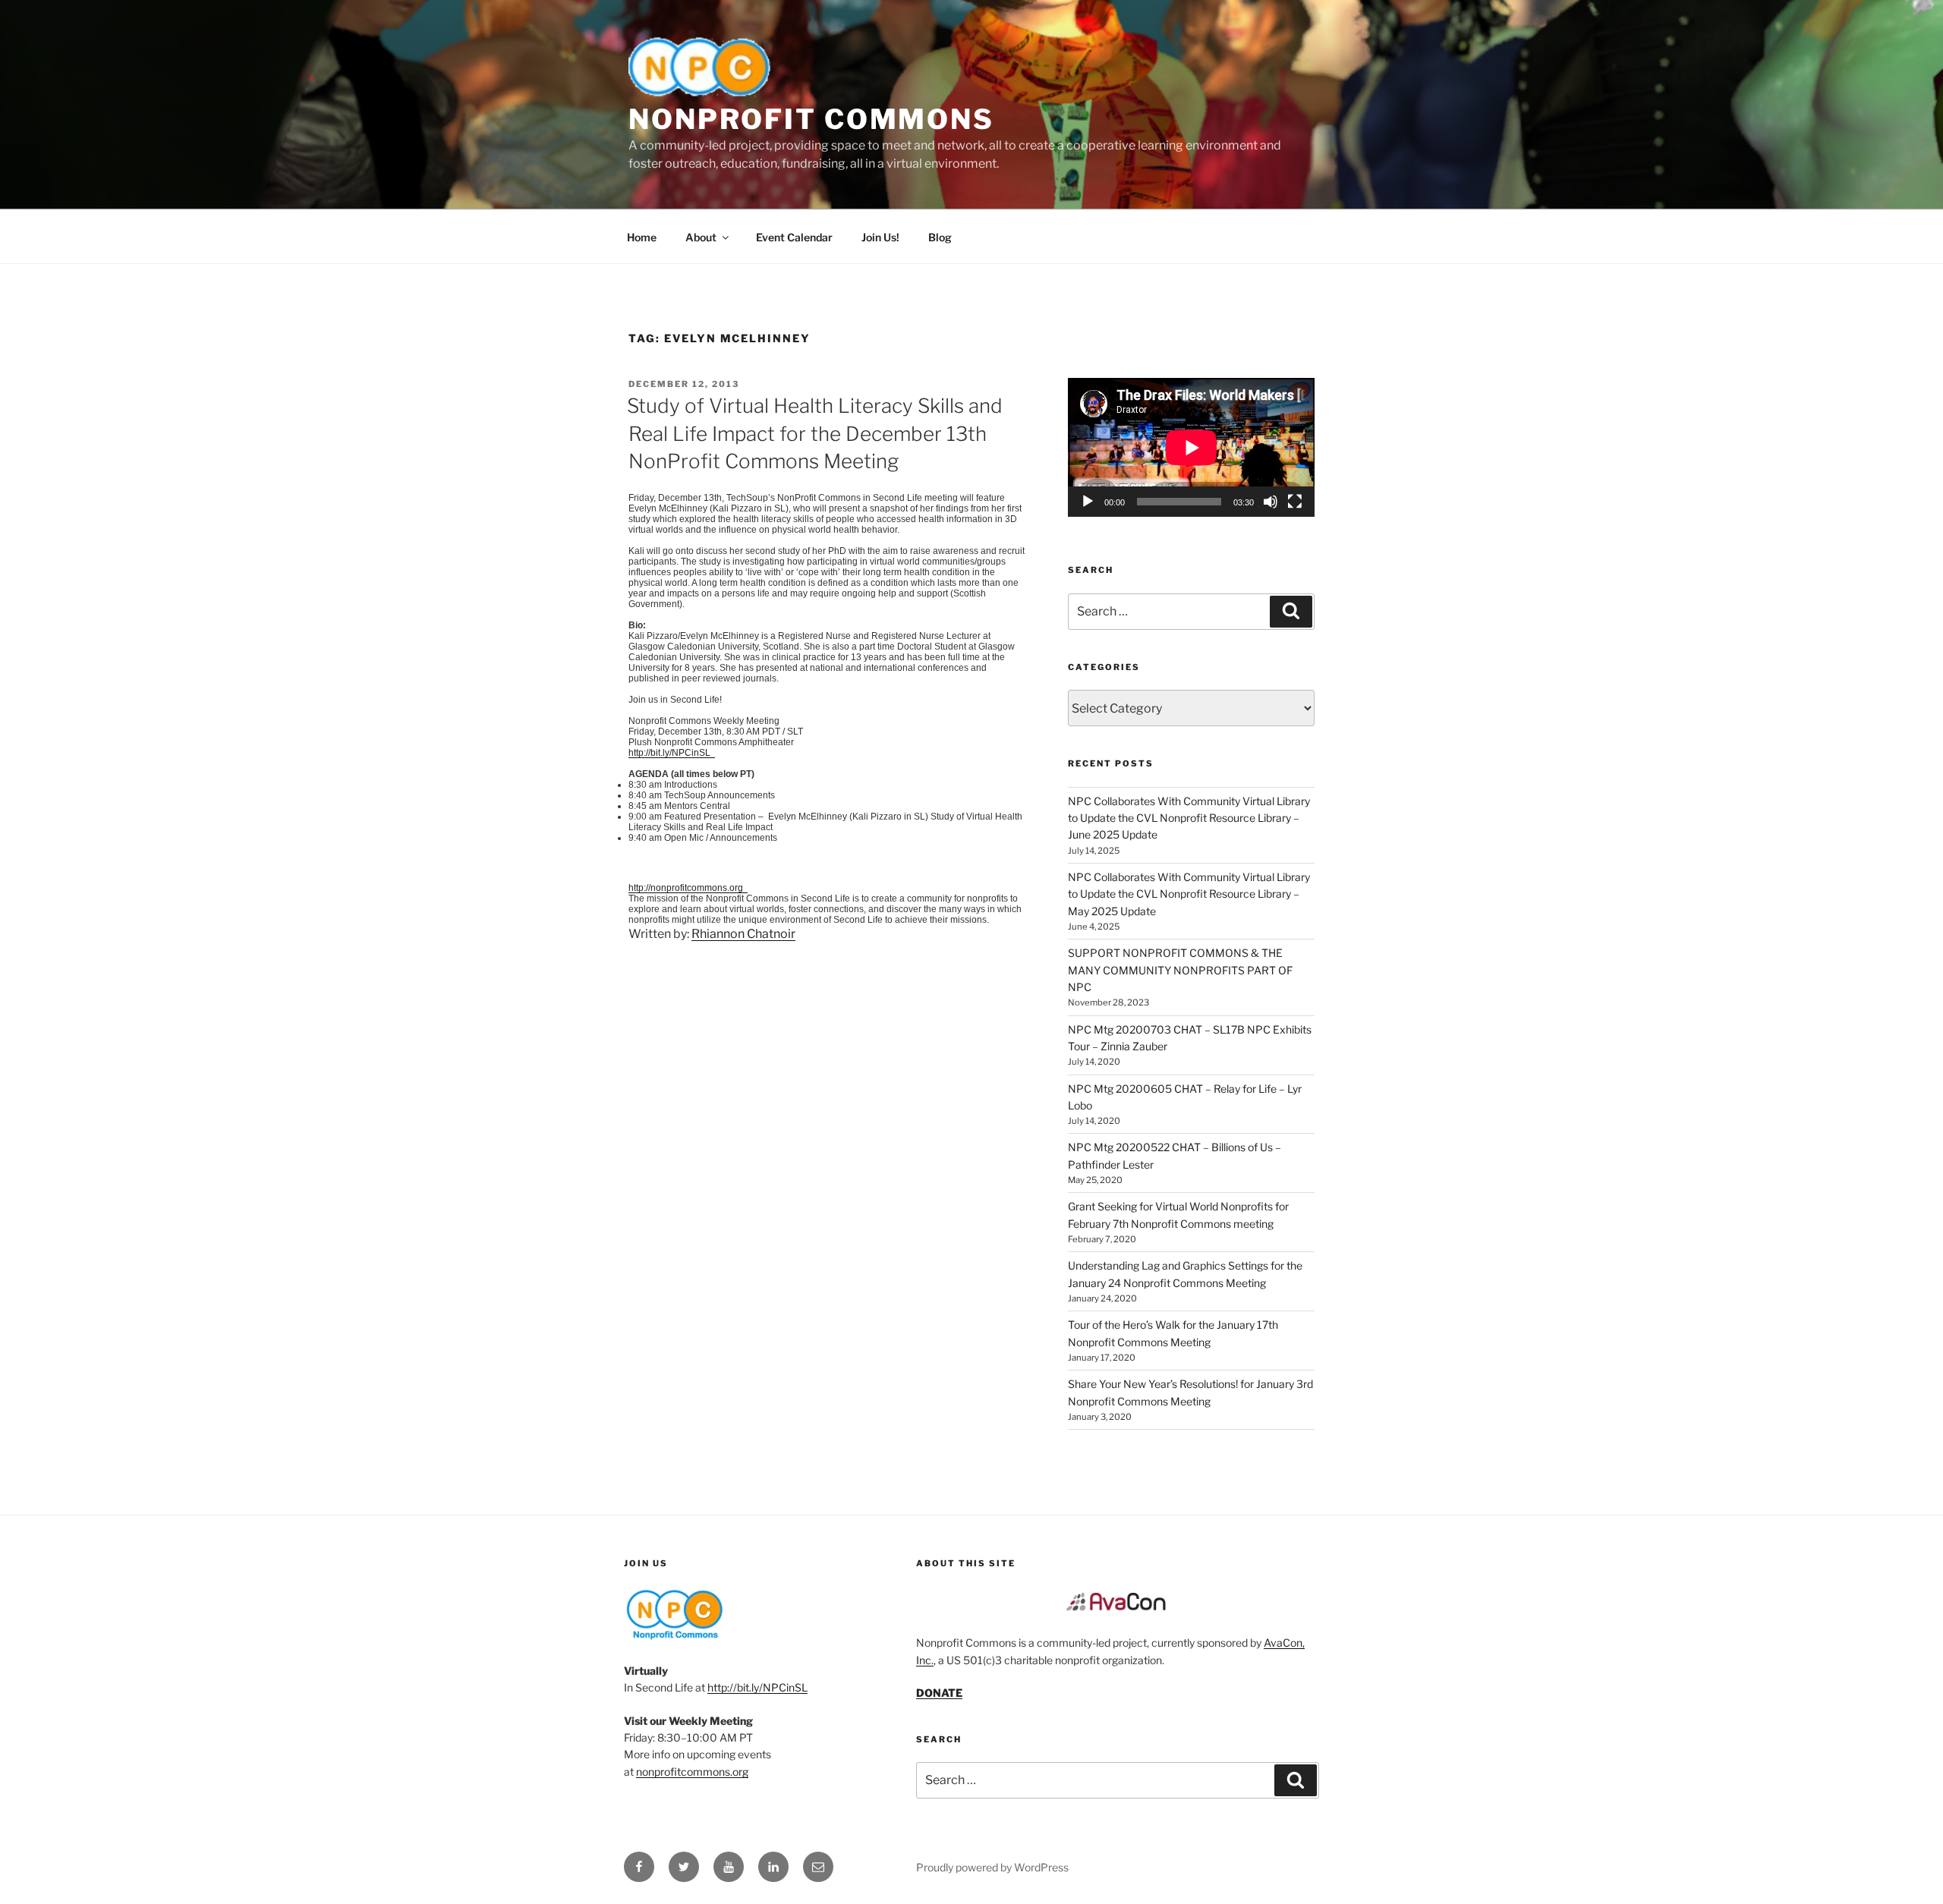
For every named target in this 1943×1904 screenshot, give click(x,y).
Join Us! (880, 237)
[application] (1191, 447)
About (701, 237)
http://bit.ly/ (669, 753)
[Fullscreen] (1295, 502)
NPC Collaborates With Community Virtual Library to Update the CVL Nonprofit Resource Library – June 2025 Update (1189, 818)
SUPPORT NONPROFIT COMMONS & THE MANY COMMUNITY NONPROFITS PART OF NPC (1180, 970)
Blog (940, 237)
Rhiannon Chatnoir (743, 934)
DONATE (939, 1693)
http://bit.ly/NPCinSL (757, 1687)
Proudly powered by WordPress (992, 1867)
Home (642, 237)
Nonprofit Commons (811, 119)
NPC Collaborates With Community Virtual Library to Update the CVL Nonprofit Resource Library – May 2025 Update (1189, 894)
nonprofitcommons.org (692, 1772)
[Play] (1088, 502)
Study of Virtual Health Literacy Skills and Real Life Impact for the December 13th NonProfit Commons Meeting (815, 433)
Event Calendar (794, 237)
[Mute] (1271, 502)
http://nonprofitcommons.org (688, 888)
